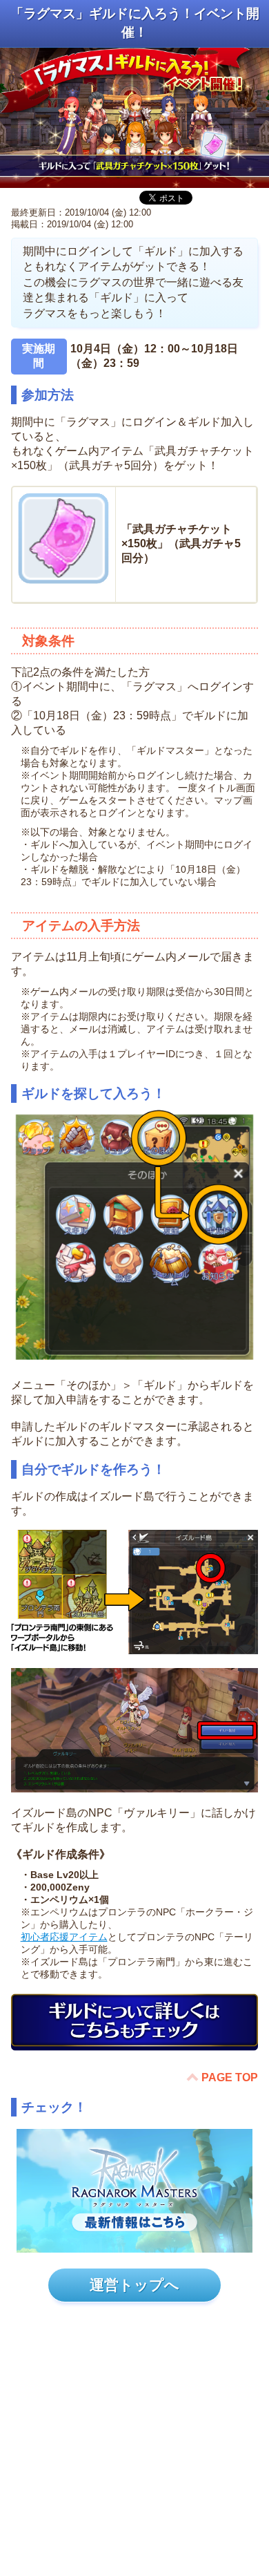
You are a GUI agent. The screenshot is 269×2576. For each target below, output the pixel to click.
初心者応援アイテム (64, 1937)
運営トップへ (134, 2285)
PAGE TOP (230, 2077)
